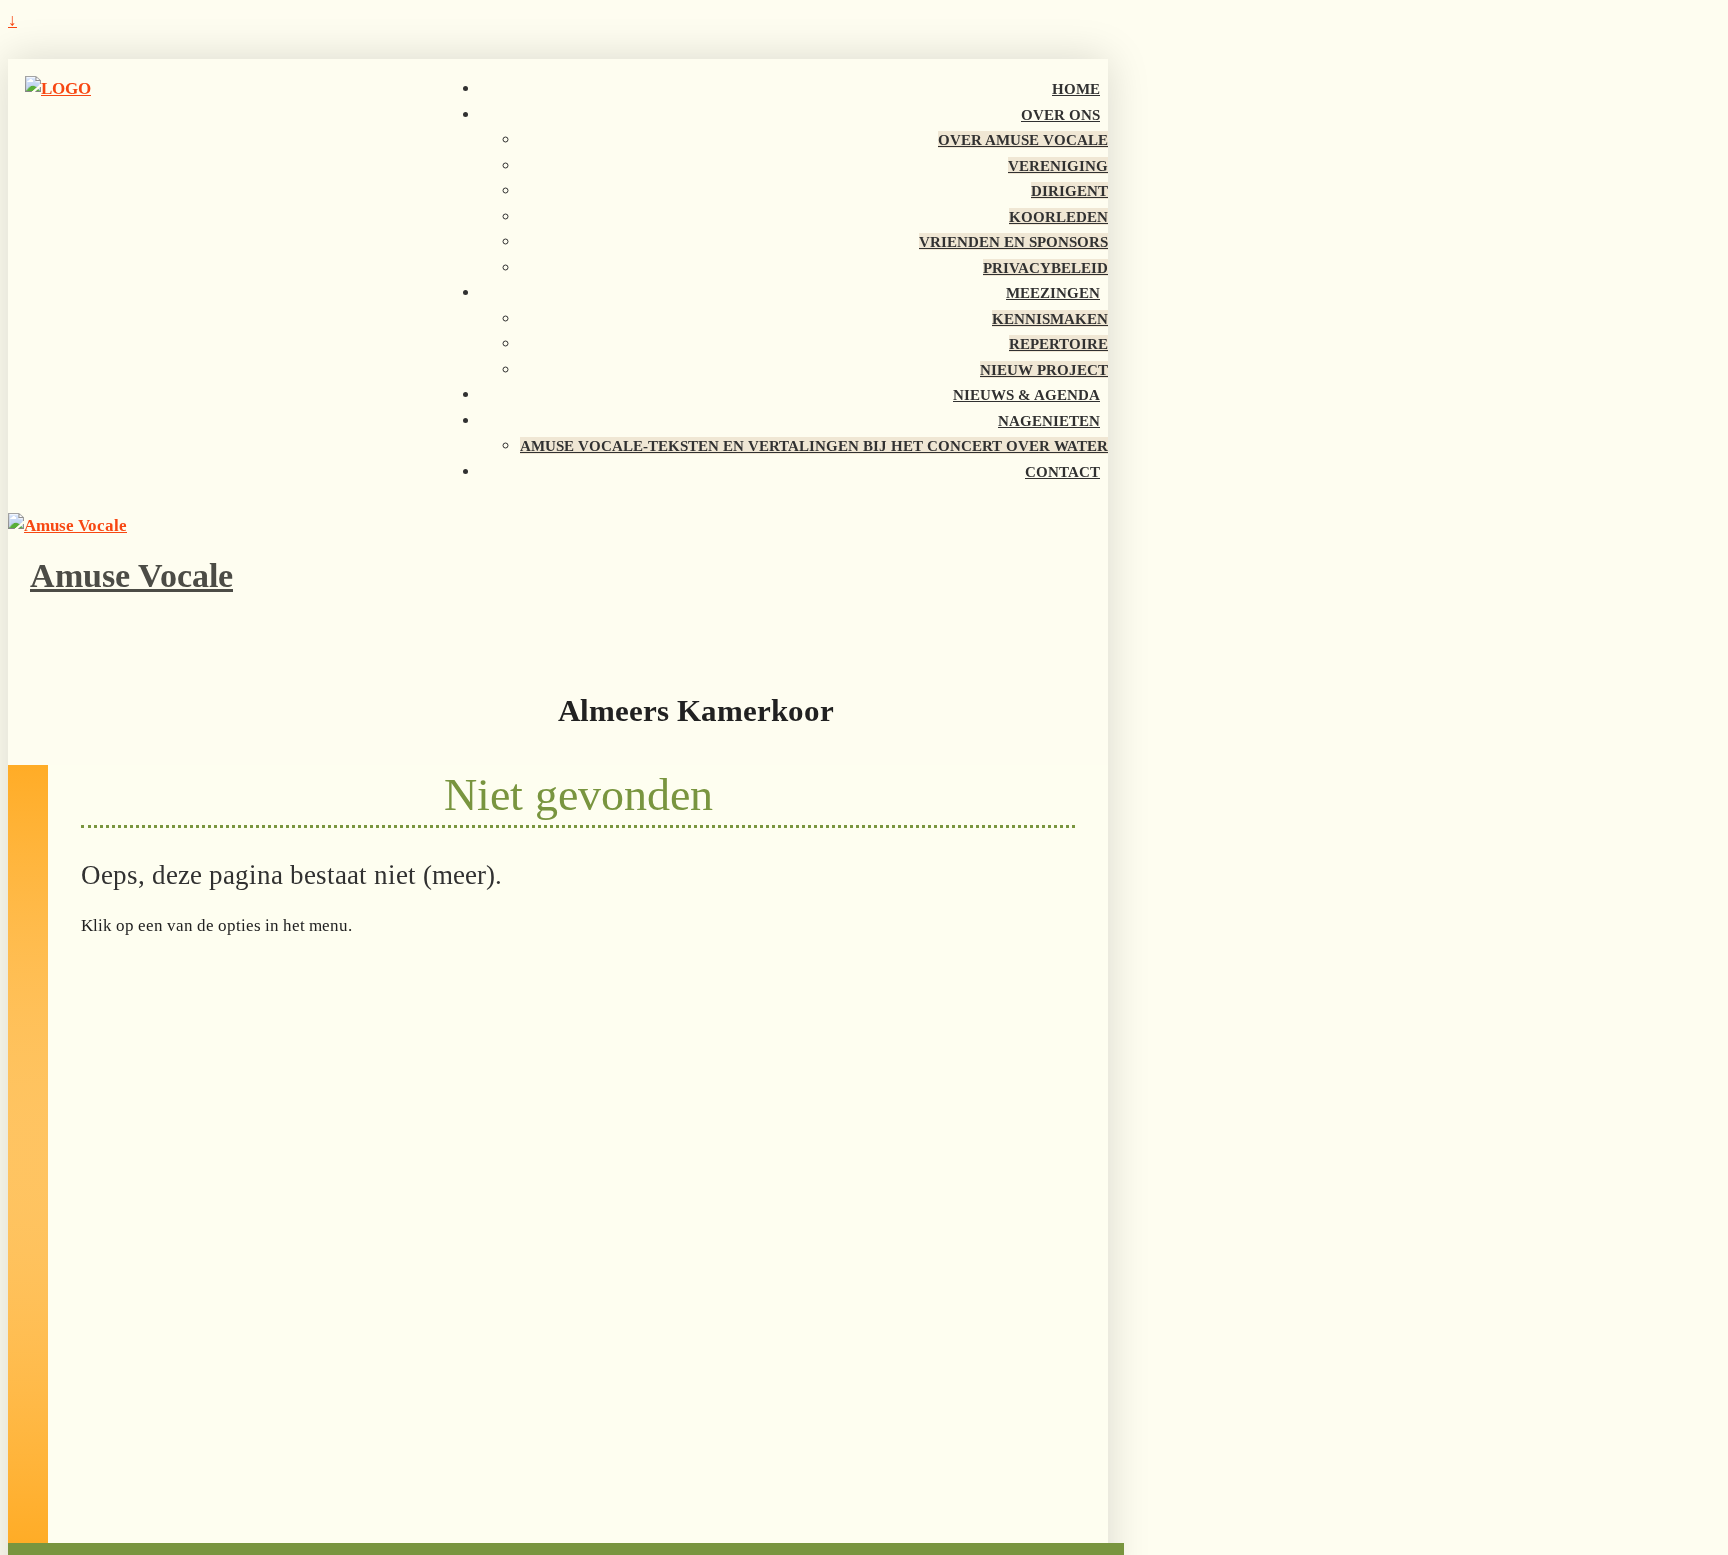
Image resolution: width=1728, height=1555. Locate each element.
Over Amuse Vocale (1023, 139)
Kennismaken (1050, 318)
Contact (1062, 471)
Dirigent (1069, 190)
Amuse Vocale (131, 575)
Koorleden (1058, 216)
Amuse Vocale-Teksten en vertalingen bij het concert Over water (814, 445)
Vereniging (1058, 165)
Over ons (1060, 114)
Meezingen (1053, 292)
